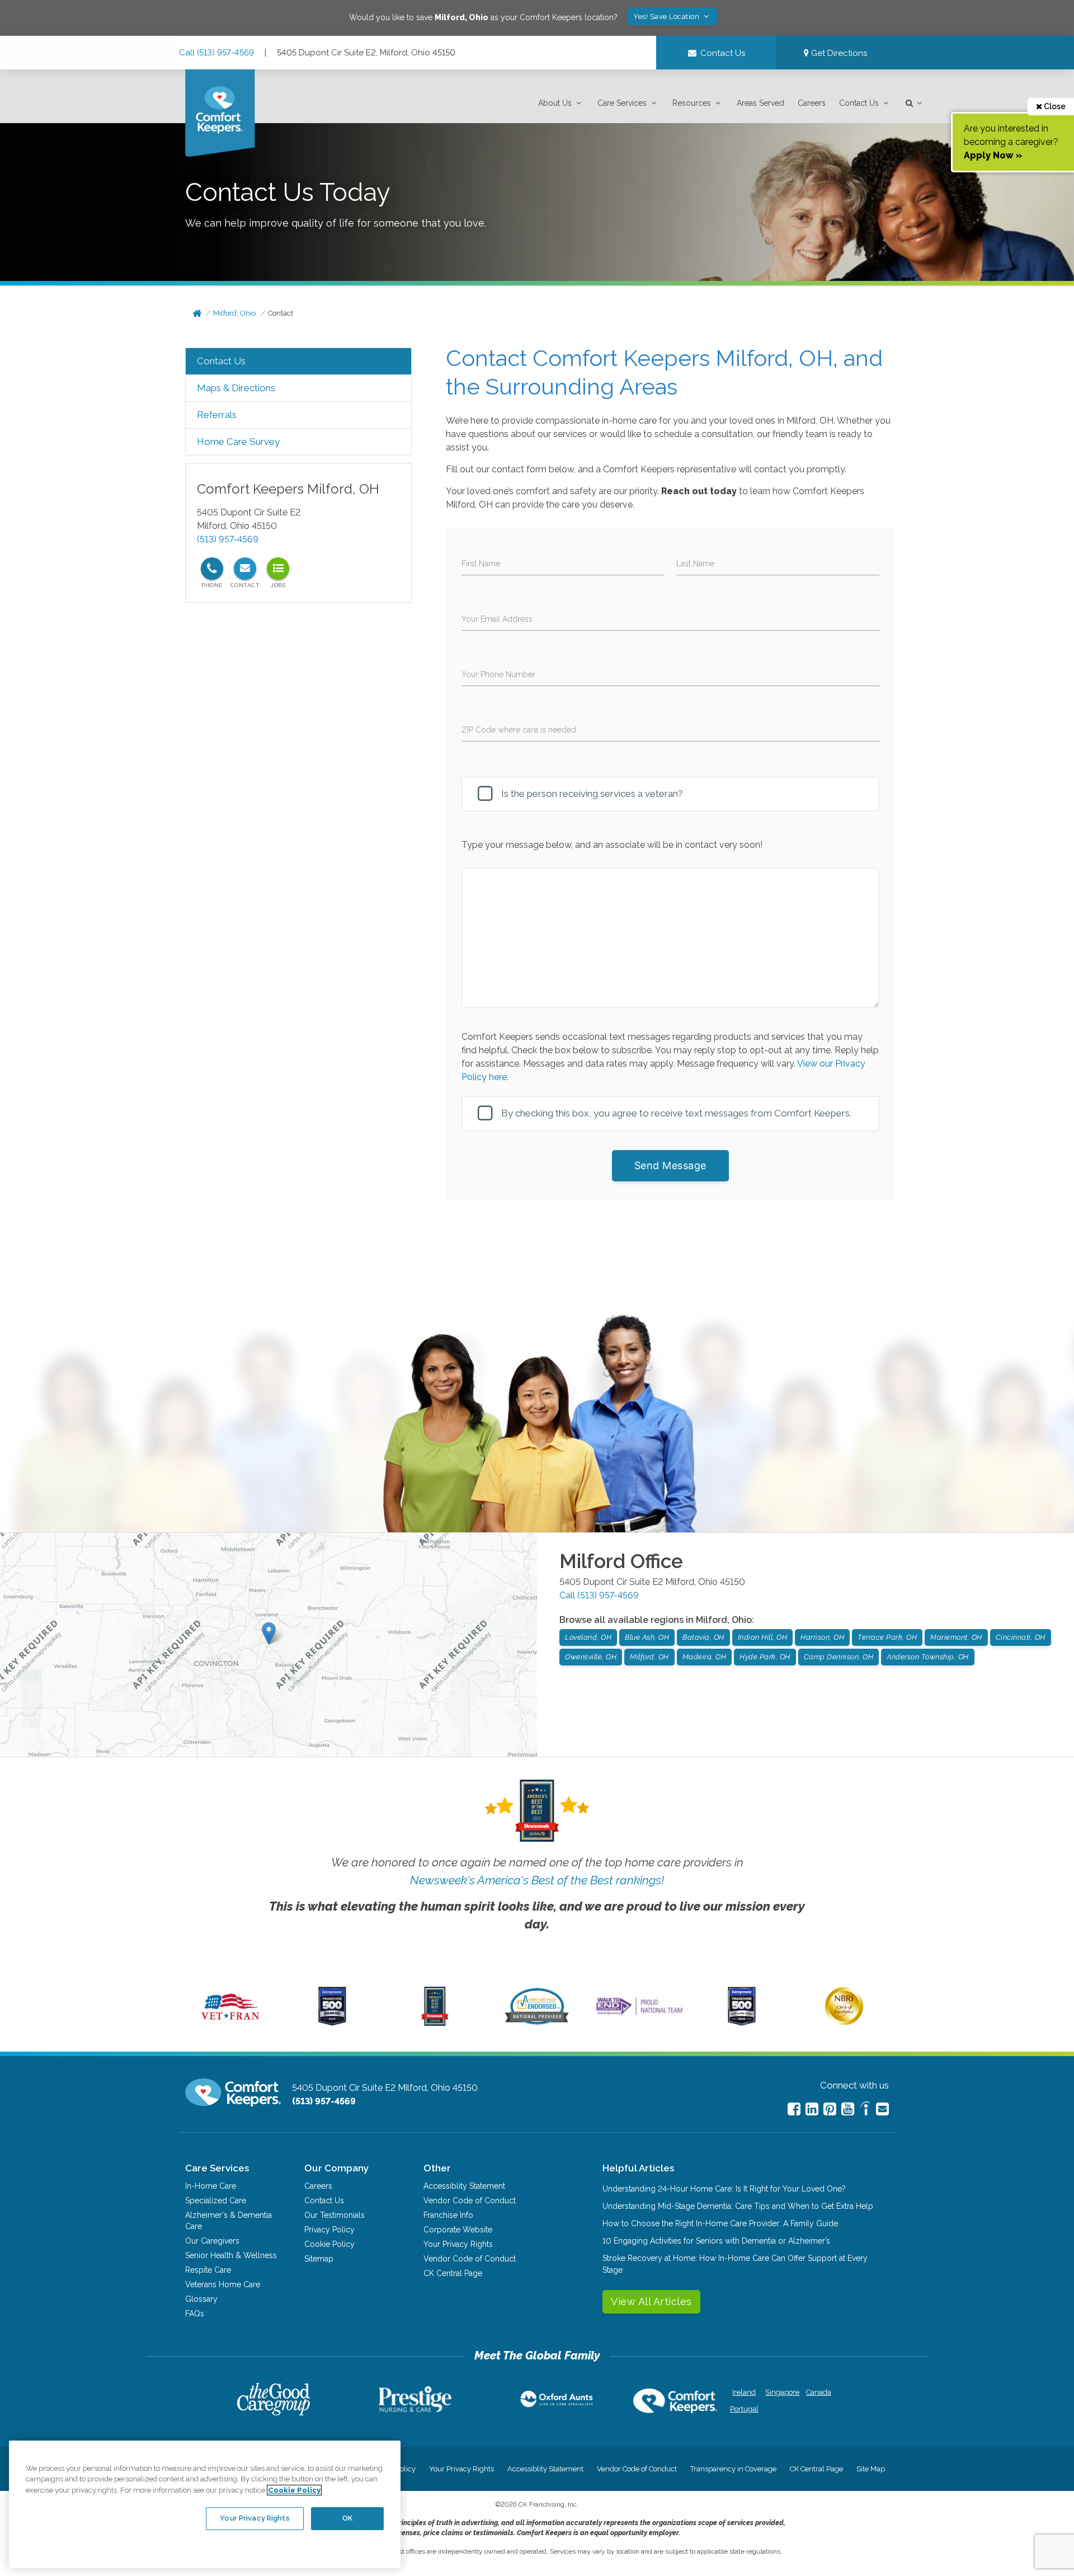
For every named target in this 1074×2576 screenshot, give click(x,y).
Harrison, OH (822, 1637)
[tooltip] (212, 569)
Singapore (781, 2392)
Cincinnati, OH (1021, 1637)
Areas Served (760, 103)
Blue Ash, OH (647, 1637)
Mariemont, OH (956, 1637)
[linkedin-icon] (812, 2109)
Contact (281, 313)
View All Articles (651, 2301)
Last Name (695, 564)
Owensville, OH (591, 1657)
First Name (481, 564)
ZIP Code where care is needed (519, 730)
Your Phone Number (498, 674)
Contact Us (859, 103)
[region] (205, 2504)
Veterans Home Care (223, 2284)
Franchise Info (448, 2215)
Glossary (201, 2299)
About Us (555, 103)
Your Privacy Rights (458, 2244)
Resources (692, 103)
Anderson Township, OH (928, 1657)
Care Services (622, 103)
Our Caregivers (212, 2241)
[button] (561, 103)
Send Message (670, 1165)
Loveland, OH (588, 1637)
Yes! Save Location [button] (667, 17)
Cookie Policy (329, 2244)
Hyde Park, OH (765, 1657)
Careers (812, 103)
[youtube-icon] (848, 2109)
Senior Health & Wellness (231, 2255)
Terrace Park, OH (887, 1637)
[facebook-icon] (794, 2109)
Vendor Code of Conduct (470, 2200)
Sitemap (319, 2259)
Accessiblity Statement (464, 2186)
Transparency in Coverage (733, 2469)
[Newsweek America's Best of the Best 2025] (435, 2023)
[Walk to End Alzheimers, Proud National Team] (639, 2015)
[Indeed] (865, 2110)
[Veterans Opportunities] (230, 2023)
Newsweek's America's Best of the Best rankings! (537, 1880)
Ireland (744, 2392)
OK (347, 2518)
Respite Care (208, 2270)
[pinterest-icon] (830, 2109)
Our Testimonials (335, 2215)
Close (1054, 106)
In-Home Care (211, 2186)
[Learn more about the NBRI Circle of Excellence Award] (844, 2023)
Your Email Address (497, 619)
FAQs (195, 2314)
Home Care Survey (238, 442)
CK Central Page (453, 2273)
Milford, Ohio (234, 313)
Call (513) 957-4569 (216, 53)
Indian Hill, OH (763, 1637)
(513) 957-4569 (228, 539)
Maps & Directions (236, 388)
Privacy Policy (329, 2230)
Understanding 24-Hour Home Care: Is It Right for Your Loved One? (724, 2189)
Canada (819, 2392)
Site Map (871, 2469)
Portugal (744, 2409)
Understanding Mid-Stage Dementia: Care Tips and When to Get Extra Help (738, 2206)
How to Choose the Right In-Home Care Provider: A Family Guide (720, 2223)
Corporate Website (458, 2230)
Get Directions (838, 53)
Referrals (217, 415)
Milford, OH (649, 1657)
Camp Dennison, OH (839, 1657)
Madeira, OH (705, 1657)
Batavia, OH (703, 1637)
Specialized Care (216, 2200)
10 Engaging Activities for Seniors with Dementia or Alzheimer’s (716, 2241)
